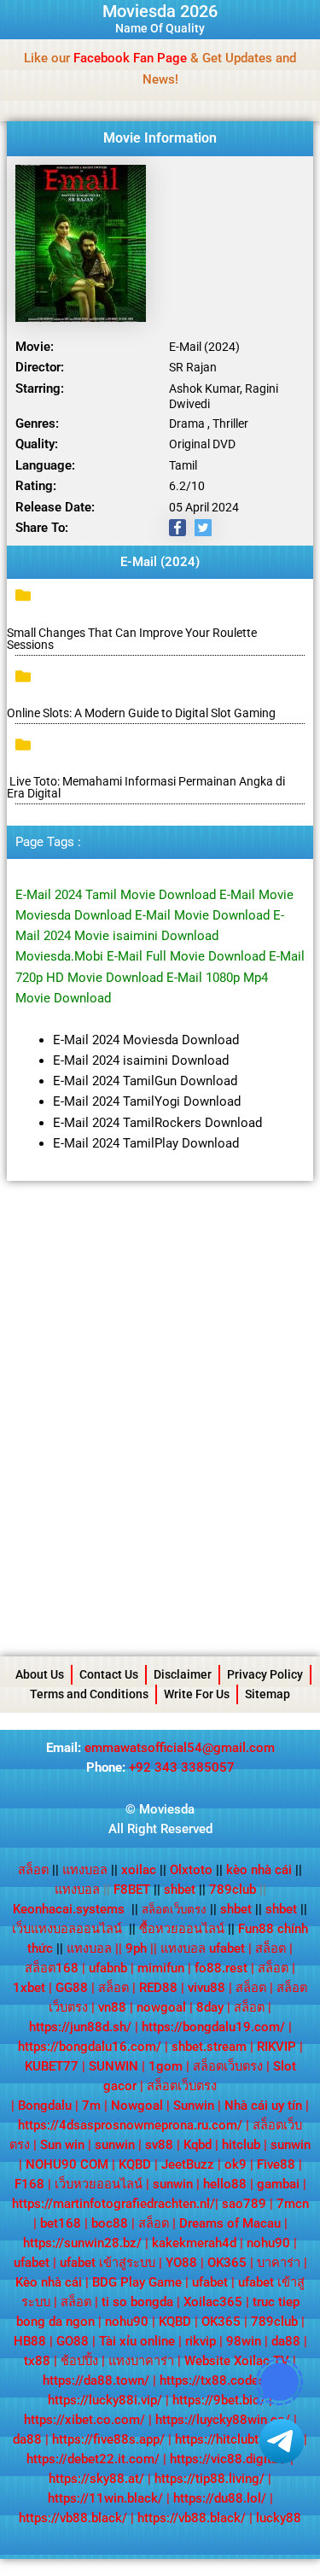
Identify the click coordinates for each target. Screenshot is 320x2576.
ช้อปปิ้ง (79, 2361)
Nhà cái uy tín (263, 2106)
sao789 (244, 2204)
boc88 (110, 2223)
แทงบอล (90, 1870)
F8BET (132, 1890)
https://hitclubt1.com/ (238, 2439)
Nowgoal (137, 2106)
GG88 (72, 1988)
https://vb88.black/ (73, 2518)
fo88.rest (221, 1968)
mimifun (161, 1968)
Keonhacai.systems (69, 1909)
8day (210, 2007)
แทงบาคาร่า (141, 2361)
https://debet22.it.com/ (93, 2459)
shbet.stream (209, 2047)
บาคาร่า (279, 2263)
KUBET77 (52, 2066)
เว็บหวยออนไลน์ (99, 2184)
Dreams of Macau (230, 2223)
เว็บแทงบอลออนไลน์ (67, 1929)
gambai (278, 2184)
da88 (286, 2341)
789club (233, 1890)
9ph (136, 1948)
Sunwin (194, 2106)
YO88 (181, 2263)
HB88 (30, 2341)
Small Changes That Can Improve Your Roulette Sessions (132, 639)
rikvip (201, 2341)
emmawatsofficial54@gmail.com (180, 1748)
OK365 (227, 2263)
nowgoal (161, 2007)
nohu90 (268, 2243)
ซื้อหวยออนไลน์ (182, 1929)
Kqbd (198, 2145)
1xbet (29, 1988)
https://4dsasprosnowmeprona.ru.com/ (130, 2125)
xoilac (144, 1870)
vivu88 (207, 1988)
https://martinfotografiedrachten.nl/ (113, 2204)
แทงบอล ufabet (203, 1948)
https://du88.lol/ (220, 2498)
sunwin (115, 2145)
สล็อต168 (52, 1968)
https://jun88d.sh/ (80, 2027)
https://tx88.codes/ (215, 2380)
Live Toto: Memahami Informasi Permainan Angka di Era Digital (146, 787)
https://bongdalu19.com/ (213, 2027)
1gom (166, 2066)
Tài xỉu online (137, 2341)
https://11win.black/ (105, 2498)
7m (91, 2106)
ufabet (32, 2263)
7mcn (293, 2204)
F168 (29, 2184)
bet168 (61, 2223)
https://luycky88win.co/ (223, 2420)
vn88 (112, 2007)
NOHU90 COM (67, 2164)
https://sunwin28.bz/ (82, 2243)
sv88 (159, 2145)
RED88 (158, 1988)
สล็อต (33, 1870)
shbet (180, 1890)
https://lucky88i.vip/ (105, 2400)
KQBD (135, 2164)
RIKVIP (276, 2047)
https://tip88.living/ (209, 2479)
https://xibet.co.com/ (84, 2420)
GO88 (73, 2341)
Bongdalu (45, 2106)
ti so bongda (137, 2302)
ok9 (236, 2164)
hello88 (225, 2184)
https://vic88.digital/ (228, 2459)
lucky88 (279, 2518)
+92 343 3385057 (182, 1767)
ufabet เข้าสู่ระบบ (108, 2263)
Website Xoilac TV (237, 2361)
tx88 (37, 2361)
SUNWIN (113, 2066)
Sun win (62, 2145)
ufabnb (108, 1968)
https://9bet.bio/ (219, 2400)
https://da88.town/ (96, 2380)
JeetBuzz (188, 2164)
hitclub (241, 2145)
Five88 (276, 2164)
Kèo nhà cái (49, 2282)
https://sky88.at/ (96, 2479)
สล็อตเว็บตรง (228, 2066)
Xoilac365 (213, 2302)
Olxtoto (196, 1870)
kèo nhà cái (259, 1870)
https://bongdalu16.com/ (90, 2047)
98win (244, 2341)
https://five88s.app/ (108, 2439)
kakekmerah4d (194, 2243)
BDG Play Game (137, 2282)
